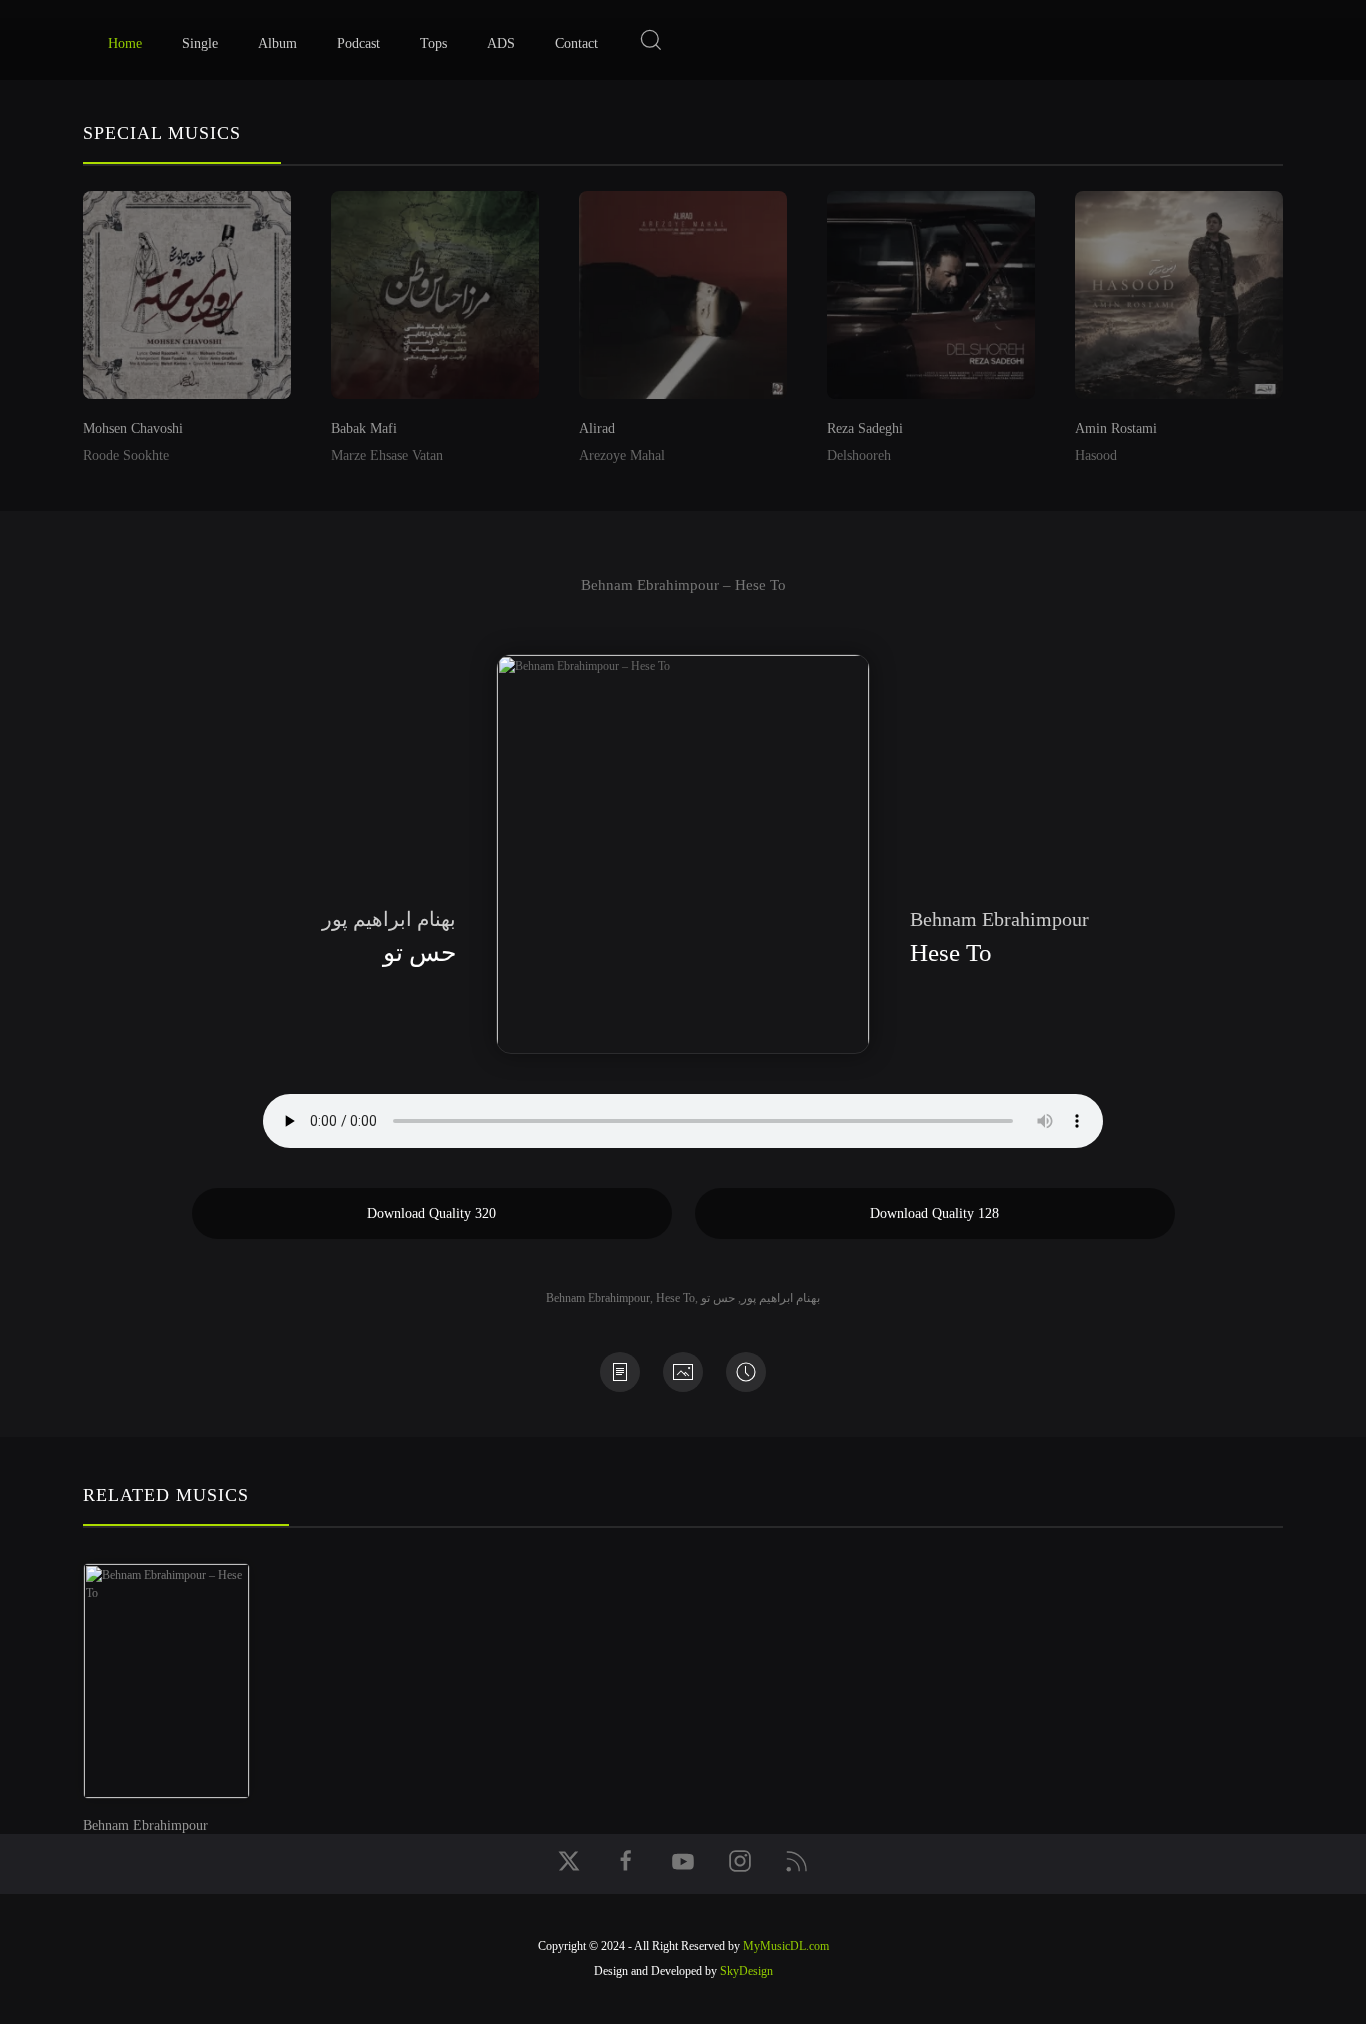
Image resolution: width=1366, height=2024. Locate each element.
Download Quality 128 (934, 1213)
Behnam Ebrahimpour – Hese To (683, 585)
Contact (576, 43)
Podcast (358, 43)
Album (277, 43)
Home (125, 43)
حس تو (718, 1298)
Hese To (675, 1298)
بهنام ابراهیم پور (780, 1298)
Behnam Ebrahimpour (598, 1298)
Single (200, 43)
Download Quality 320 (431, 1213)
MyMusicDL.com (786, 1946)
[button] (651, 40)
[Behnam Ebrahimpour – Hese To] (186, 1671)
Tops (433, 43)
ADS (501, 43)
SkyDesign (746, 1971)
